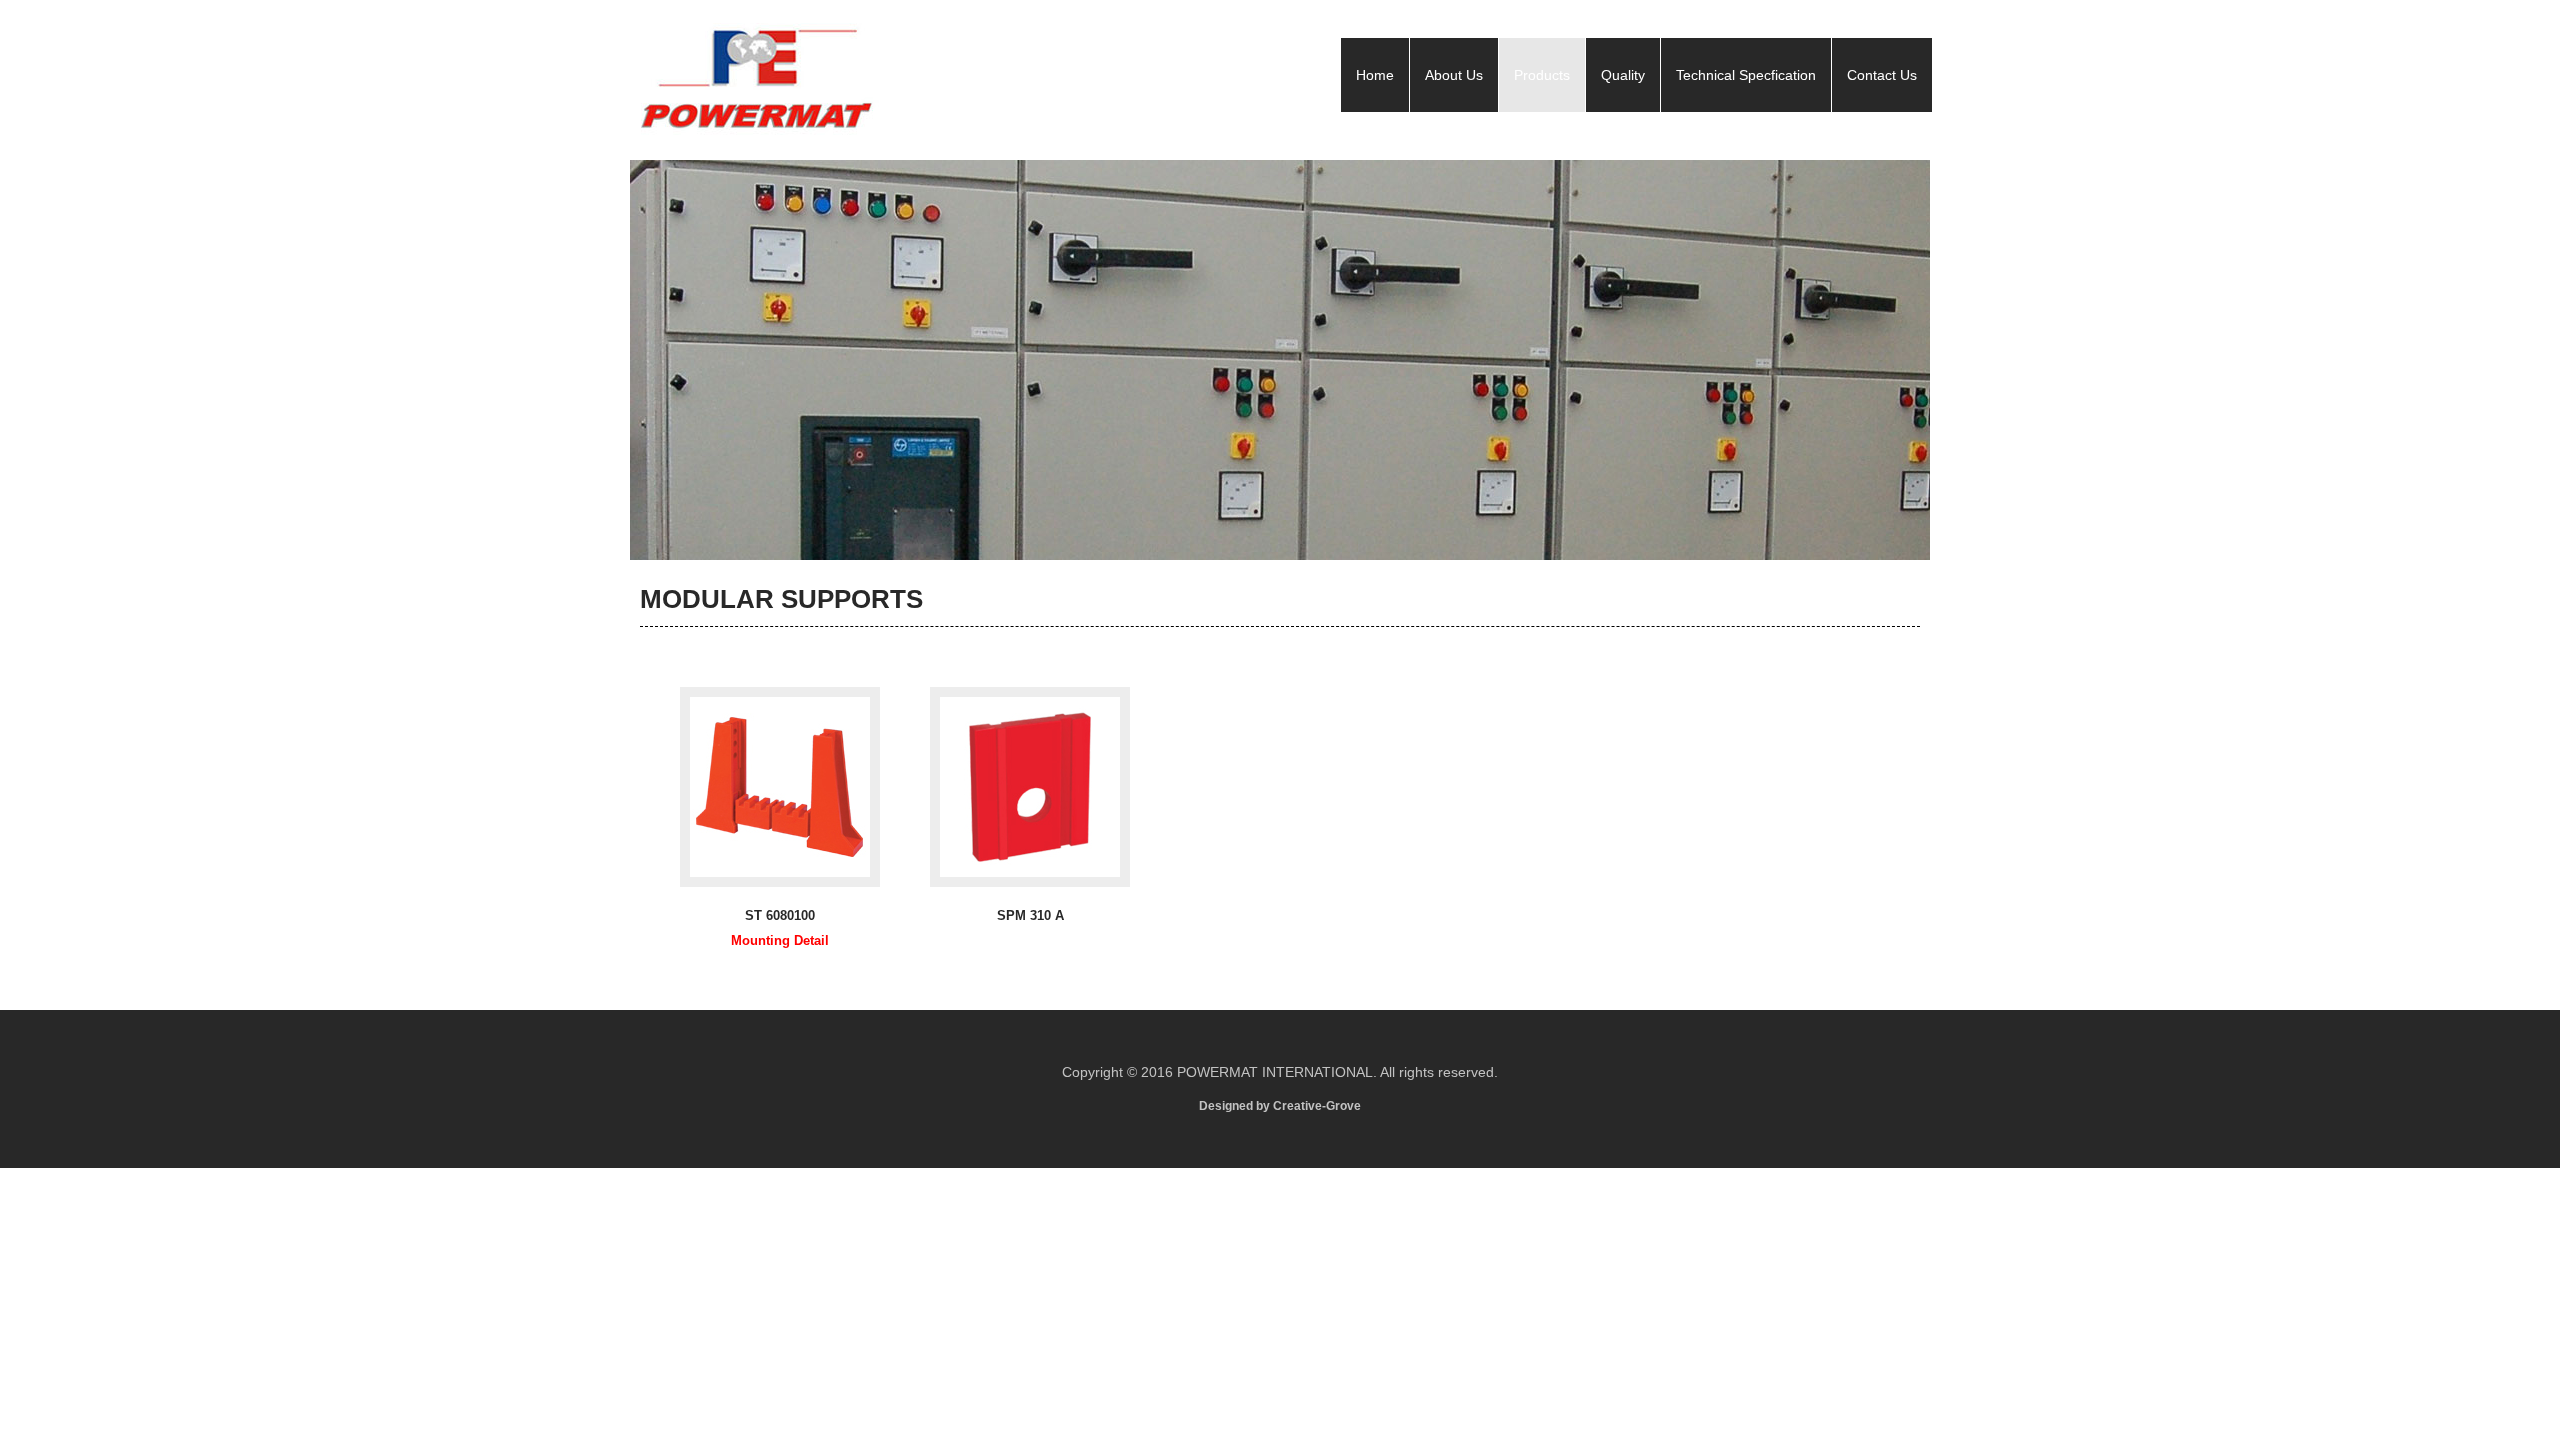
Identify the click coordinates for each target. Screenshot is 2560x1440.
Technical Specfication (1746, 75)
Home (1375, 75)
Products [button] (1542, 75)
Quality (1623, 75)
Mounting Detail (780, 940)
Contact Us (1882, 75)
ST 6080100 (780, 915)
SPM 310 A (1030, 915)
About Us (1454, 75)
